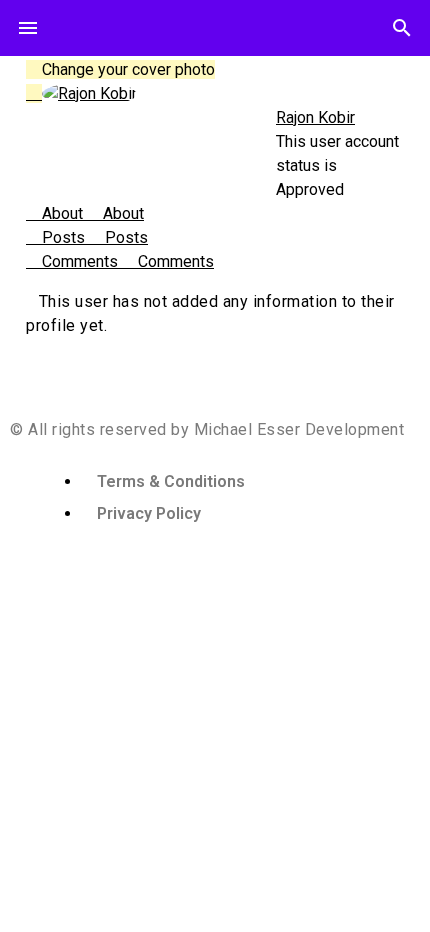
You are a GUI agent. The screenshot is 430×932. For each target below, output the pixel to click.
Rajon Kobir (315, 117)
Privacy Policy (149, 513)
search (402, 28)
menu (28, 28)
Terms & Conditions (171, 481)
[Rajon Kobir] (89, 93)
